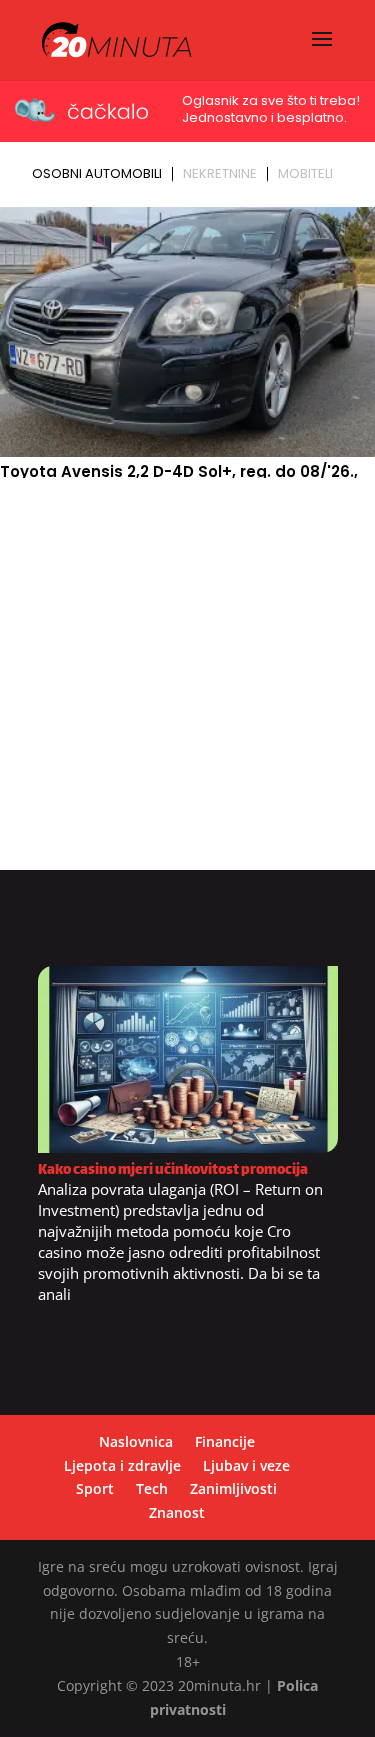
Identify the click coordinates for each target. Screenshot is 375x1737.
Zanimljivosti (233, 1488)
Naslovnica (136, 1441)
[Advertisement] (187, 682)
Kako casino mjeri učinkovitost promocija (173, 1170)
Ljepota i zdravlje (122, 1465)
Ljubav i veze (246, 1465)
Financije (225, 1441)
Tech (152, 1488)
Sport (95, 1488)
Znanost (177, 1512)
